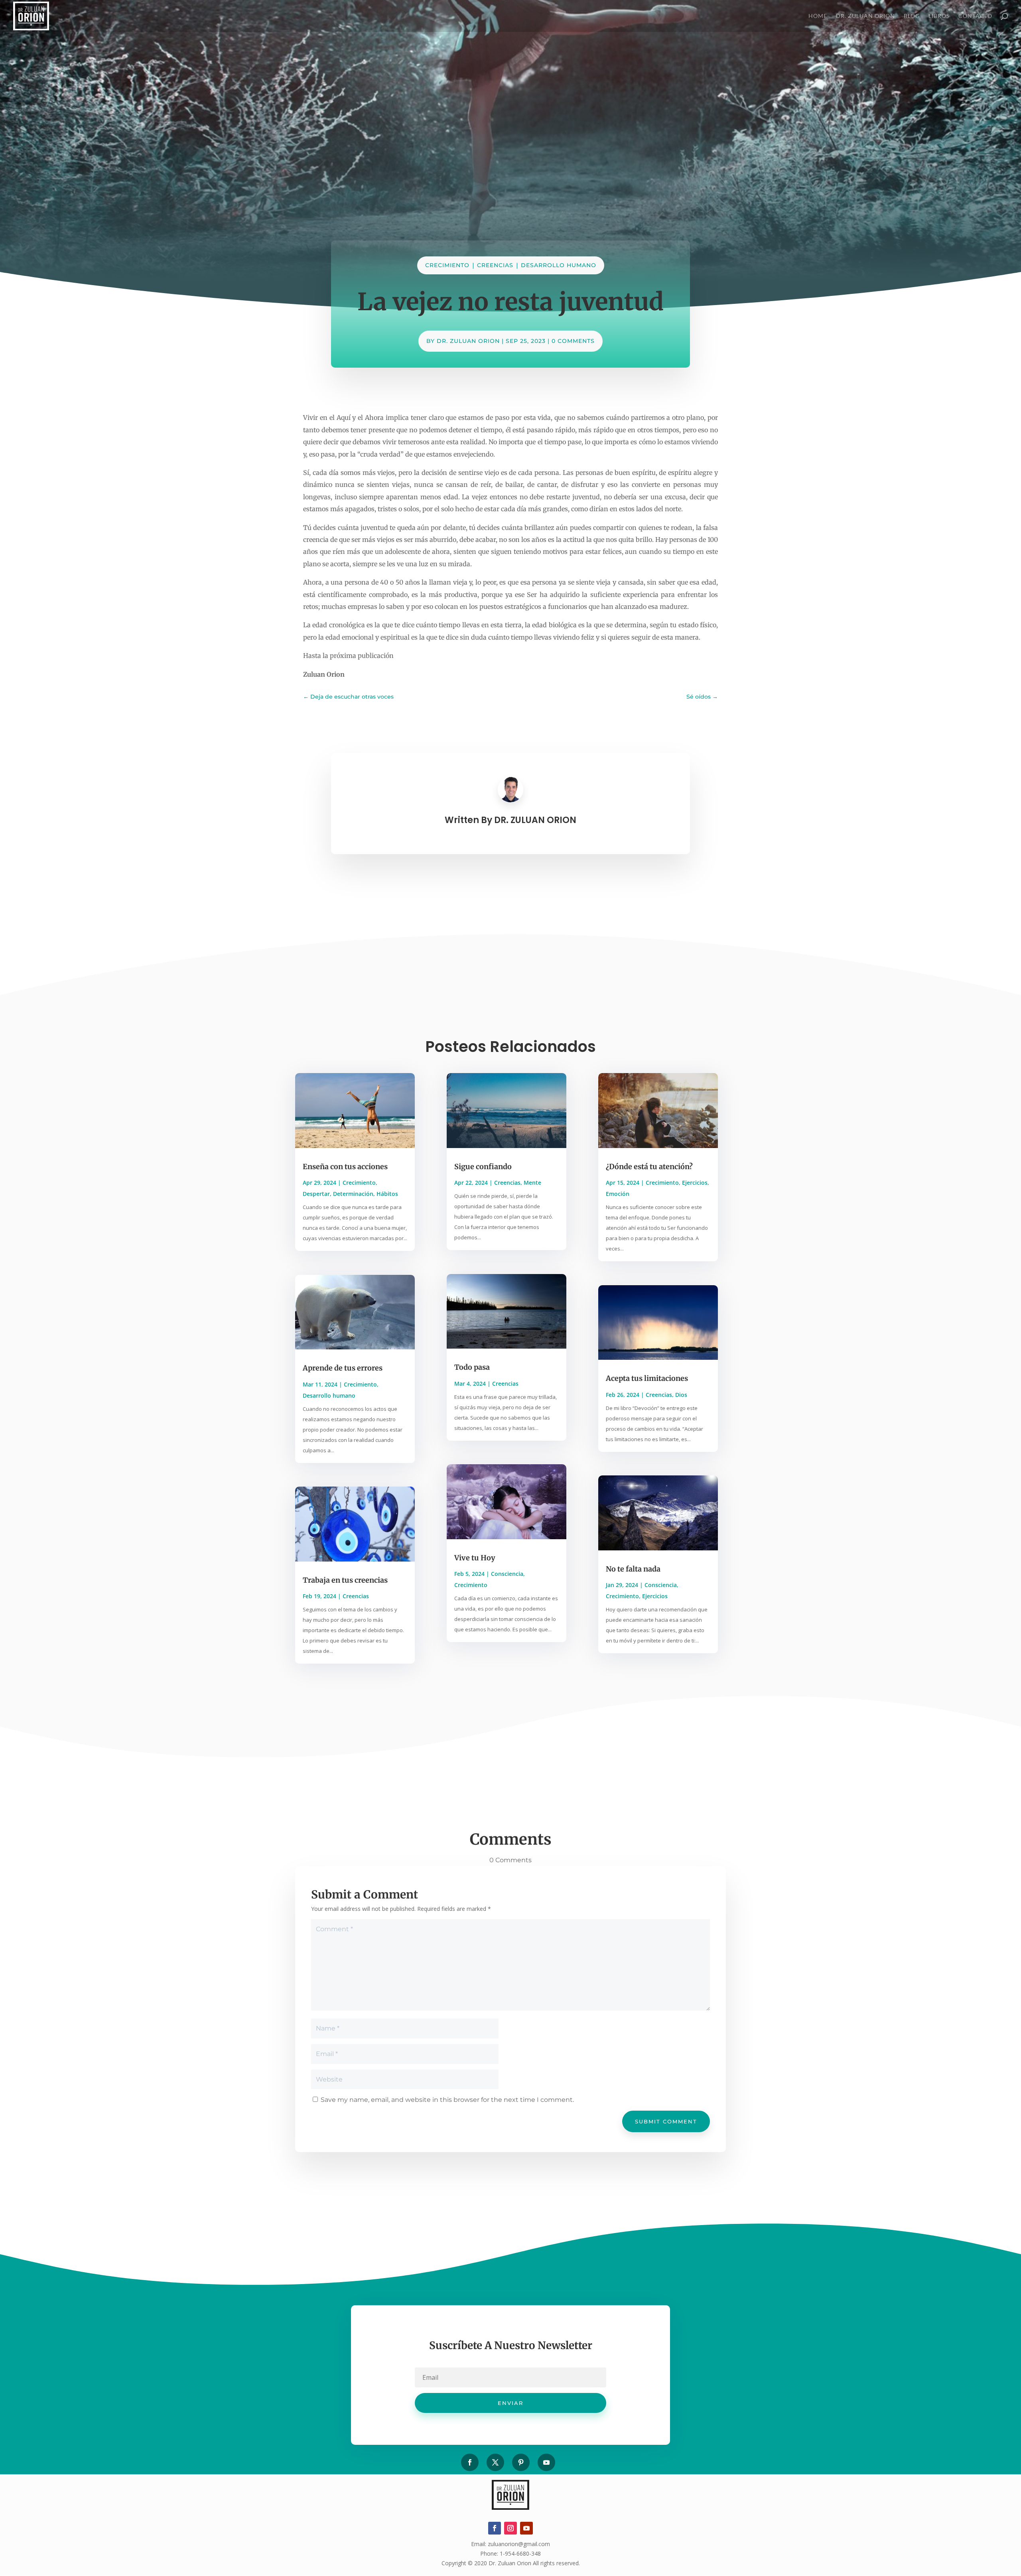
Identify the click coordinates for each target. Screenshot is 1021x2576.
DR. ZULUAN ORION (468, 341)
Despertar (316, 1194)
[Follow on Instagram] (510, 2528)
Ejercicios (695, 1183)
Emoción (618, 1194)
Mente (532, 1183)
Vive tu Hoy (475, 1558)
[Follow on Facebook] (470, 2462)
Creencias (495, 265)
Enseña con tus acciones (345, 1167)
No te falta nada (633, 1569)
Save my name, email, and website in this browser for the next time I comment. (447, 2100)
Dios (681, 1395)
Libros (939, 16)
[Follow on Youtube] (546, 2462)
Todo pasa (472, 1367)
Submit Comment (666, 2121)
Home (818, 16)
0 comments (573, 341)
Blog (912, 16)
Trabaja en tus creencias (345, 1580)
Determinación (353, 1194)
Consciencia (507, 1574)
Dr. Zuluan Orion (865, 16)
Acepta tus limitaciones (647, 1378)
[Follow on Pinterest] (521, 2462)
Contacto (975, 16)
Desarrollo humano (559, 265)
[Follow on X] (495, 2462)
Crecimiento (447, 265)
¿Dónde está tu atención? (649, 1167)
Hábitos (387, 1194)
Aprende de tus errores (343, 1368)
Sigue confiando (483, 1167)
